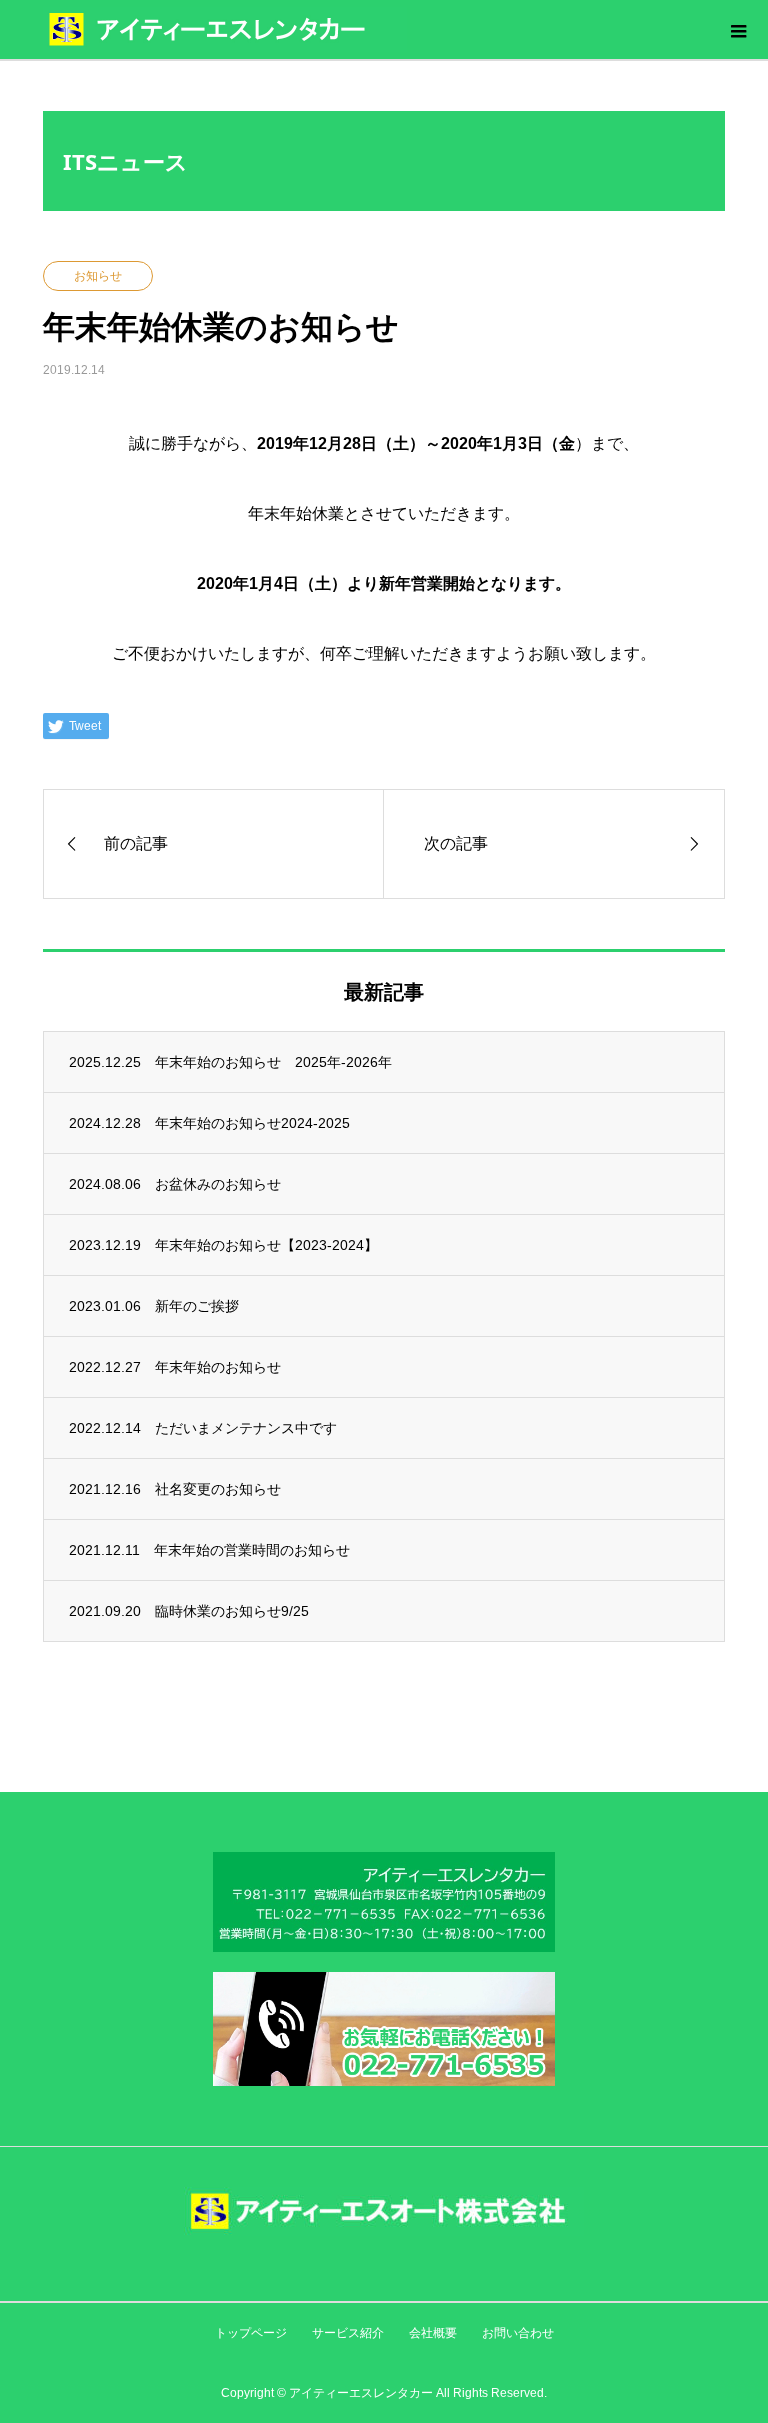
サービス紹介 (348, 2333)
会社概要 (433, 2333)
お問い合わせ (518, 2333)
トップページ (251, 2333)
